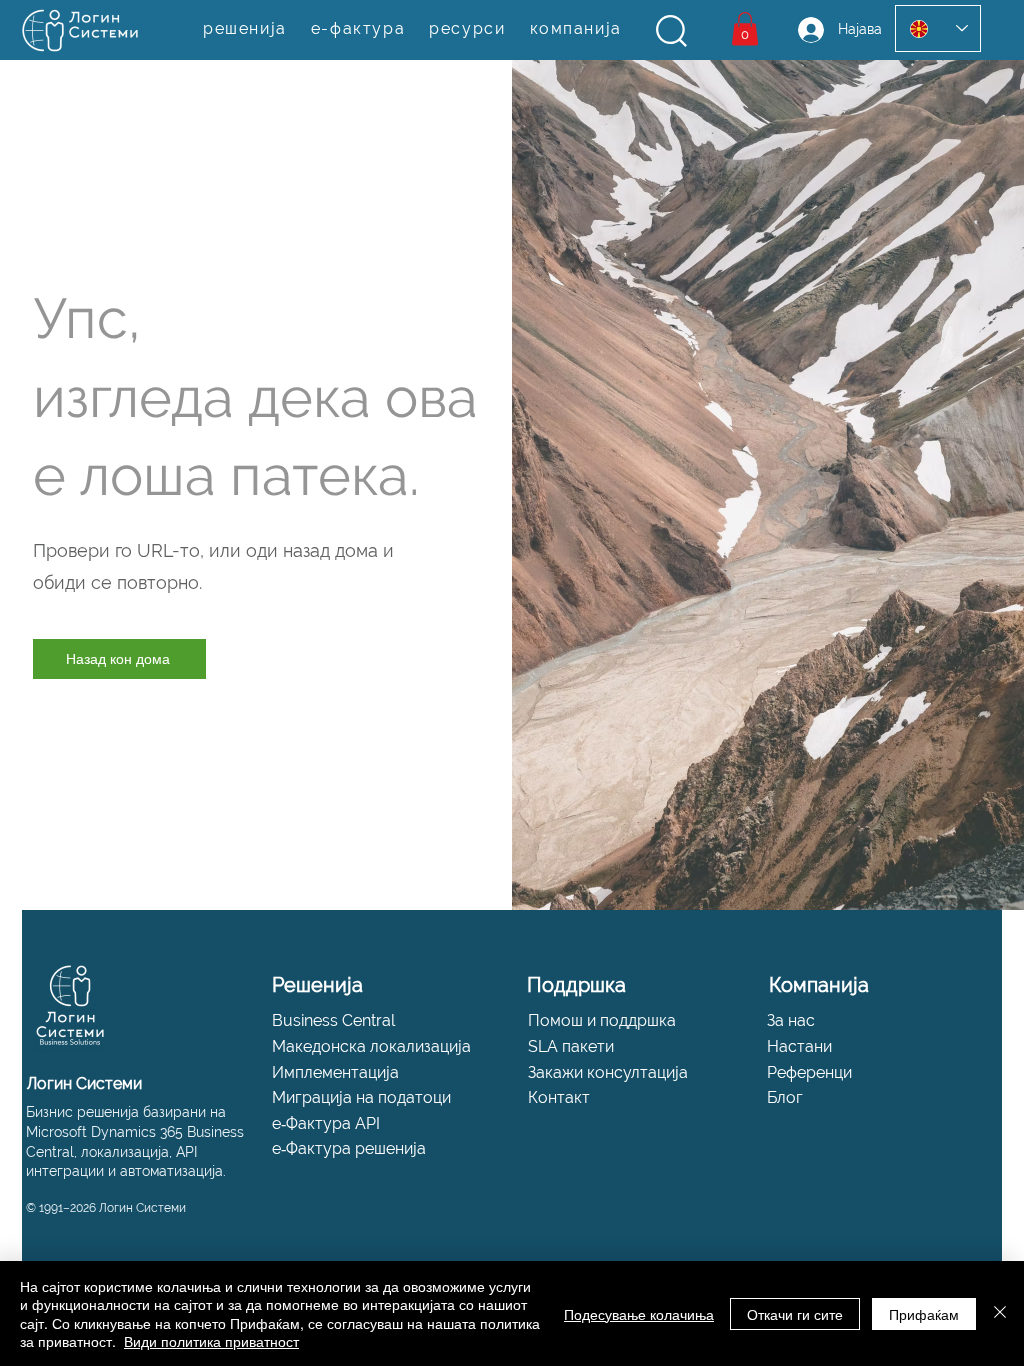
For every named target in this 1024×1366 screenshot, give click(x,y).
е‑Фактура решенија (349, 1148)
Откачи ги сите (795, 1314)
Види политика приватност (211, 1341)
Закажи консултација (608, 1072)
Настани (799, 1046)
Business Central (333, 1020)
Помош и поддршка (602, 1020)
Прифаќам (924, 1314)
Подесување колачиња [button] (639, 1314)
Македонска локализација (371, 1046)
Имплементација (335, 1072)
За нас (791, 1020)
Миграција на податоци (361, 1097)
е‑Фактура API (326, 1123)
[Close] (1000, 1313)
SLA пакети (571, 1046)
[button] (671, 31)
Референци (809, 1072)
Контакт (559, 1097)
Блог (785, 1097)
